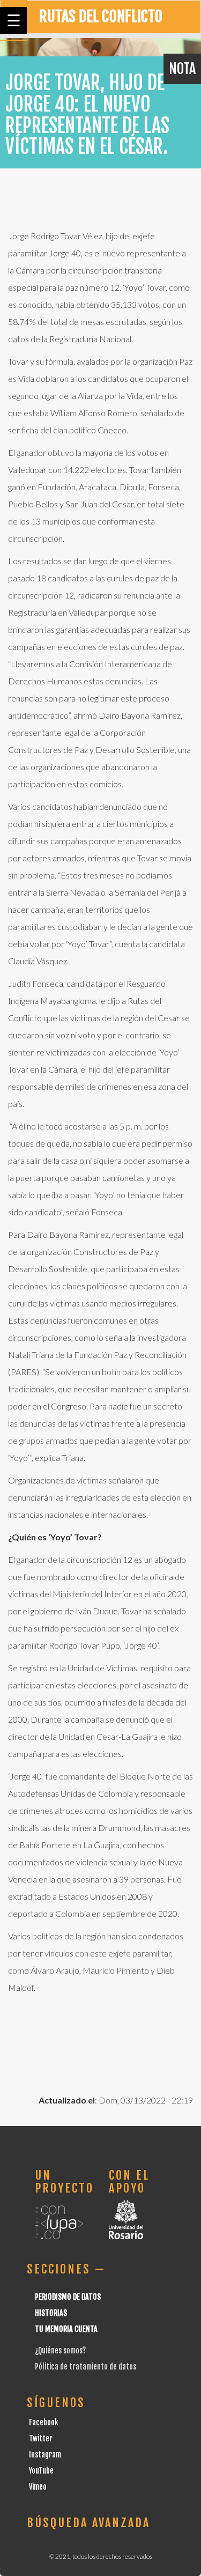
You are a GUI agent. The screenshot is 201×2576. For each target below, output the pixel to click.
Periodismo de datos (68, 2297)
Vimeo (38, 2487)
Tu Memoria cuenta (66, 2329)
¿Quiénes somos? (60, 2350)
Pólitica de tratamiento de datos (85, 2367)
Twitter (41, 2438)
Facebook (44, 2422)
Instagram (45, 2455)
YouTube (41, 2471)
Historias (51, 2313)
